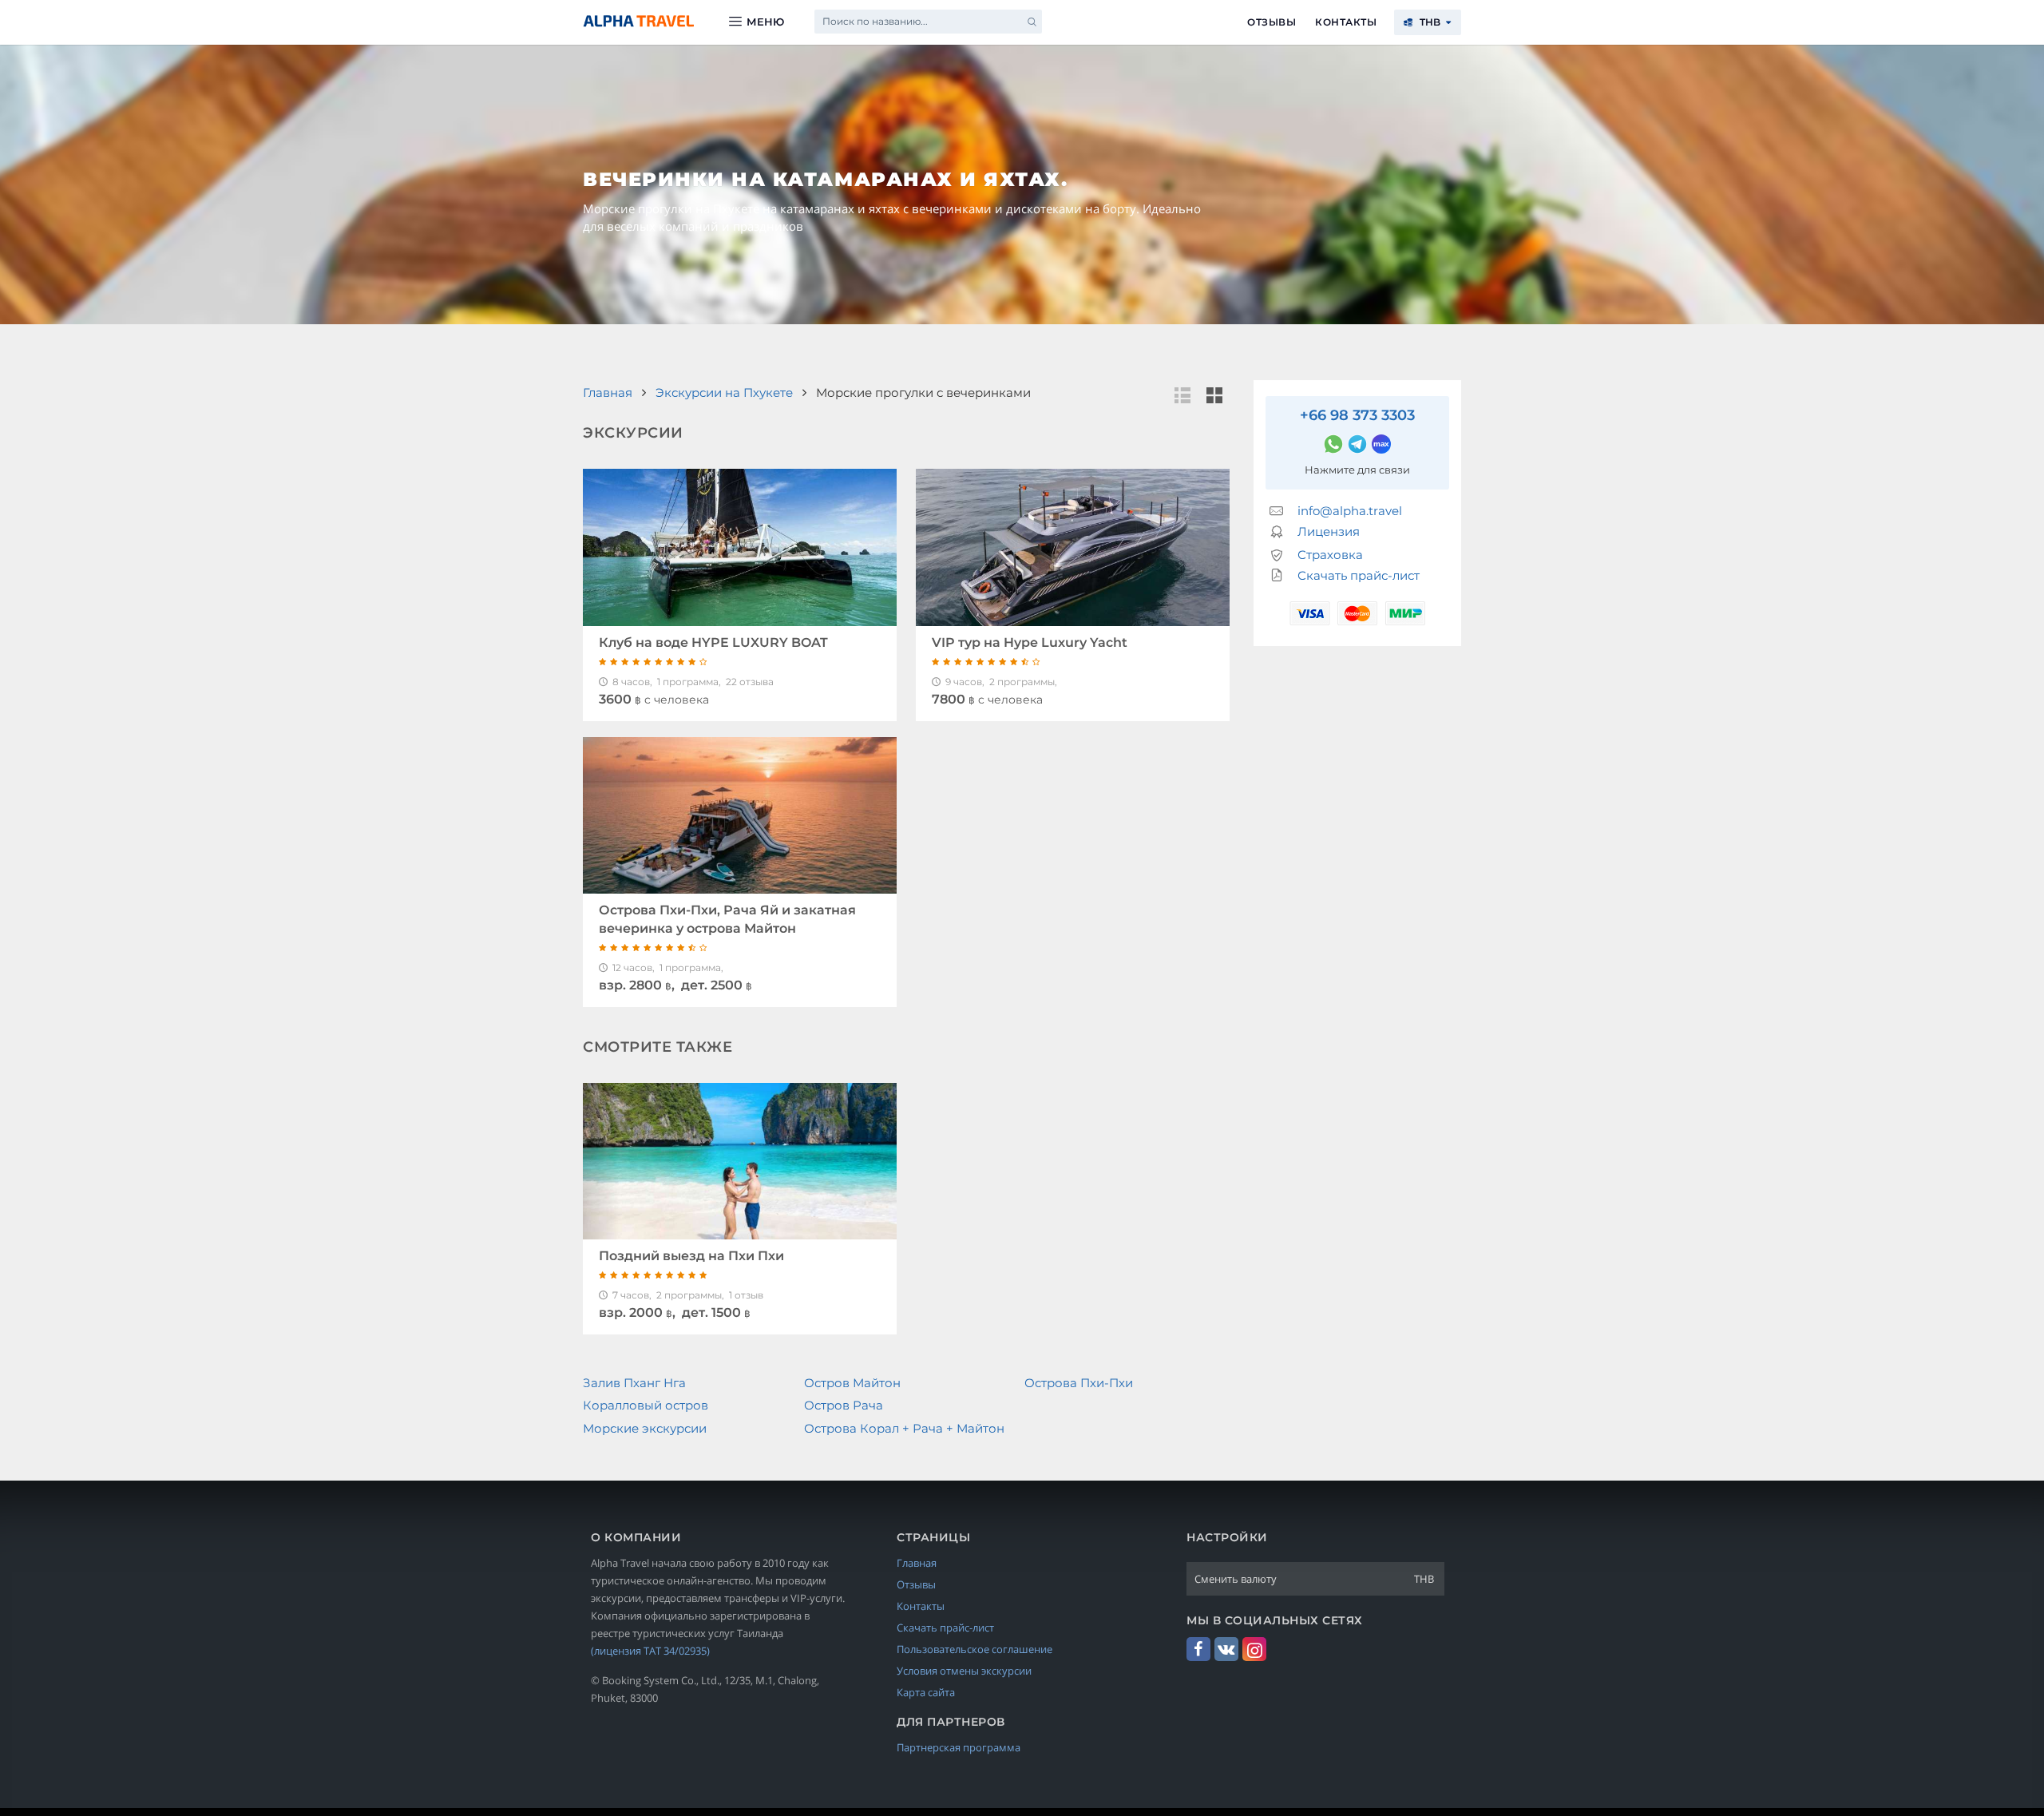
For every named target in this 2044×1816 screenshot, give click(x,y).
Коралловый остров (646, 1405)
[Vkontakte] (1226, 1649)
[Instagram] (1254, 1649)
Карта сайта (926, 1692)
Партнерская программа (959, 1747)
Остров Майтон (852, 1383)
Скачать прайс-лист (1359, 575)
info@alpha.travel (1350, 511)
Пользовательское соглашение (974, 1649)
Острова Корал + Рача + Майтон (904, 1428)
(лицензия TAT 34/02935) (650, 1651)
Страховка (1330, 555)
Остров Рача (844, 1405)
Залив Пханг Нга (634, 1383)
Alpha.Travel (639, 21)
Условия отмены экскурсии (964, 1671)
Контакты (1346, 22)
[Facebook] (1198, 1649)
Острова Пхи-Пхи (1079, 1383)
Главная (917, 1563)
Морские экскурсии (645, 1428)
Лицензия (1329, 531)
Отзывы (1272, 22)
